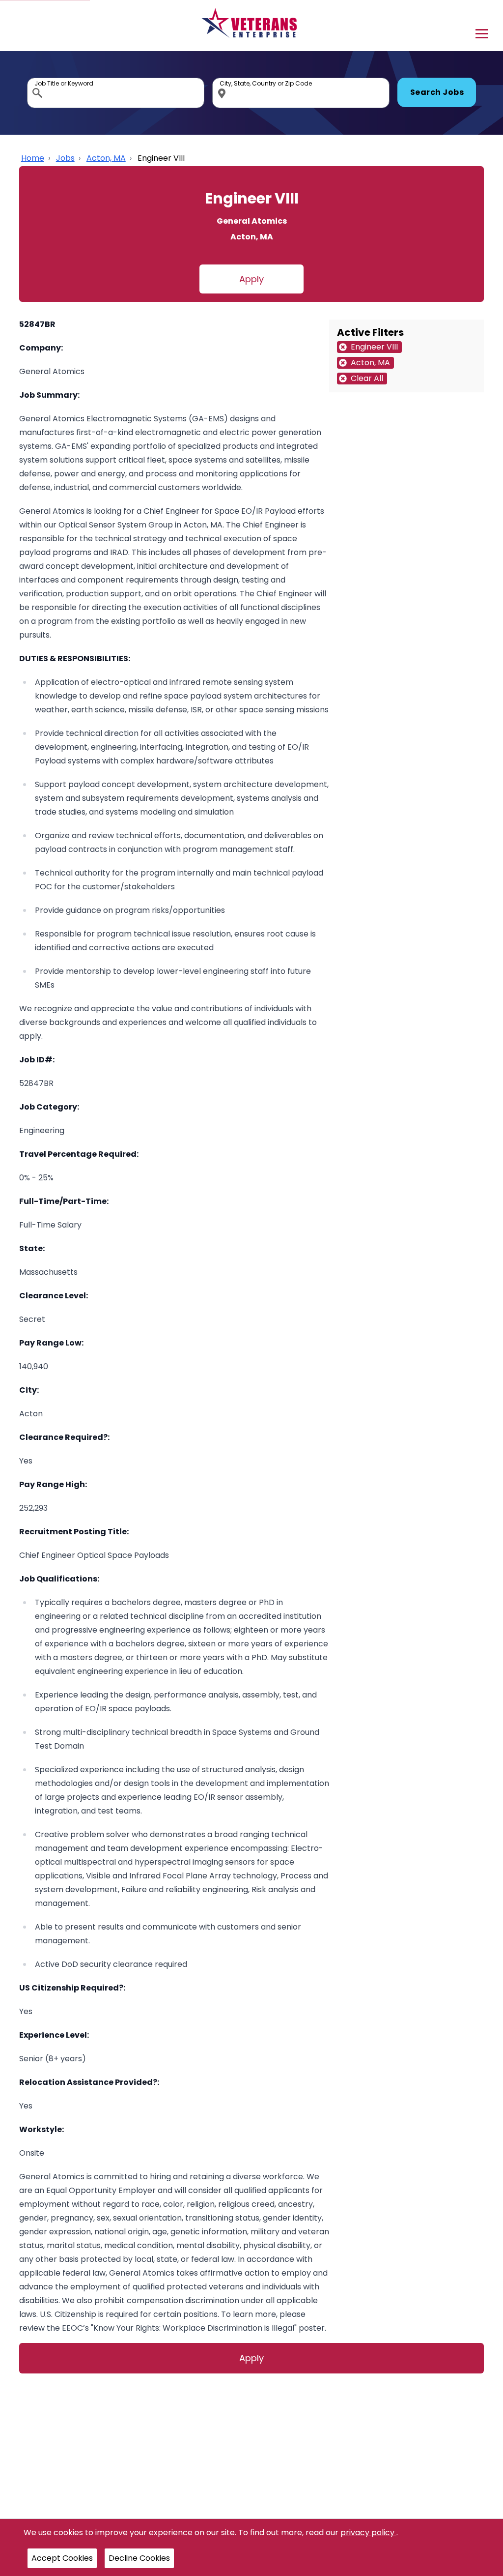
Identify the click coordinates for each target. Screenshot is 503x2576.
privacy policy (368, 2532)
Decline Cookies (139, 2558)
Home (33, 158)
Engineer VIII (161, 158)
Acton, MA (106, 158)
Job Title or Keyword (38, 80)
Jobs (65, 158)
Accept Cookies (62, 2558)
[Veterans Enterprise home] (252, 26)
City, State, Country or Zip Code (224, 80)
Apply (251, 279)
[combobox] (116, 93)
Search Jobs (437, 92)
